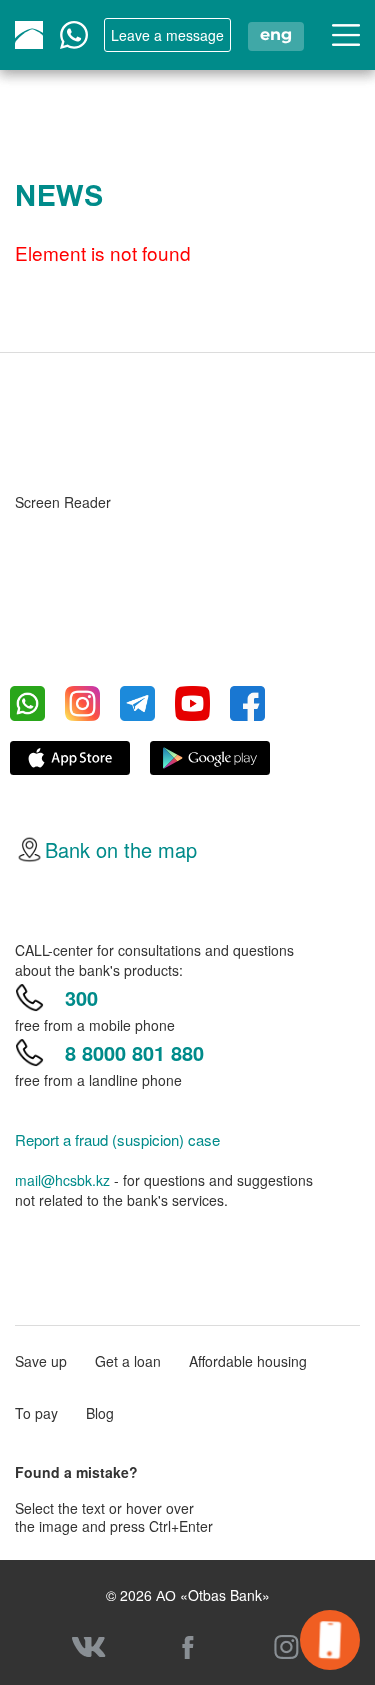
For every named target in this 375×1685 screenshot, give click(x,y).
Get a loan (128, 1361)
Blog (100, 1413)
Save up (41, 1361)
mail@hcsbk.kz (62, 1180)
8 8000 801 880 (134, 1052)
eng (276, 34)
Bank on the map (121, 849)
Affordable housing (248, 1361)
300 (81, 997)
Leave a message (167, 35)
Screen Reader (63, 502)
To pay (36, 1413)
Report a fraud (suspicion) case (117, 1140)
